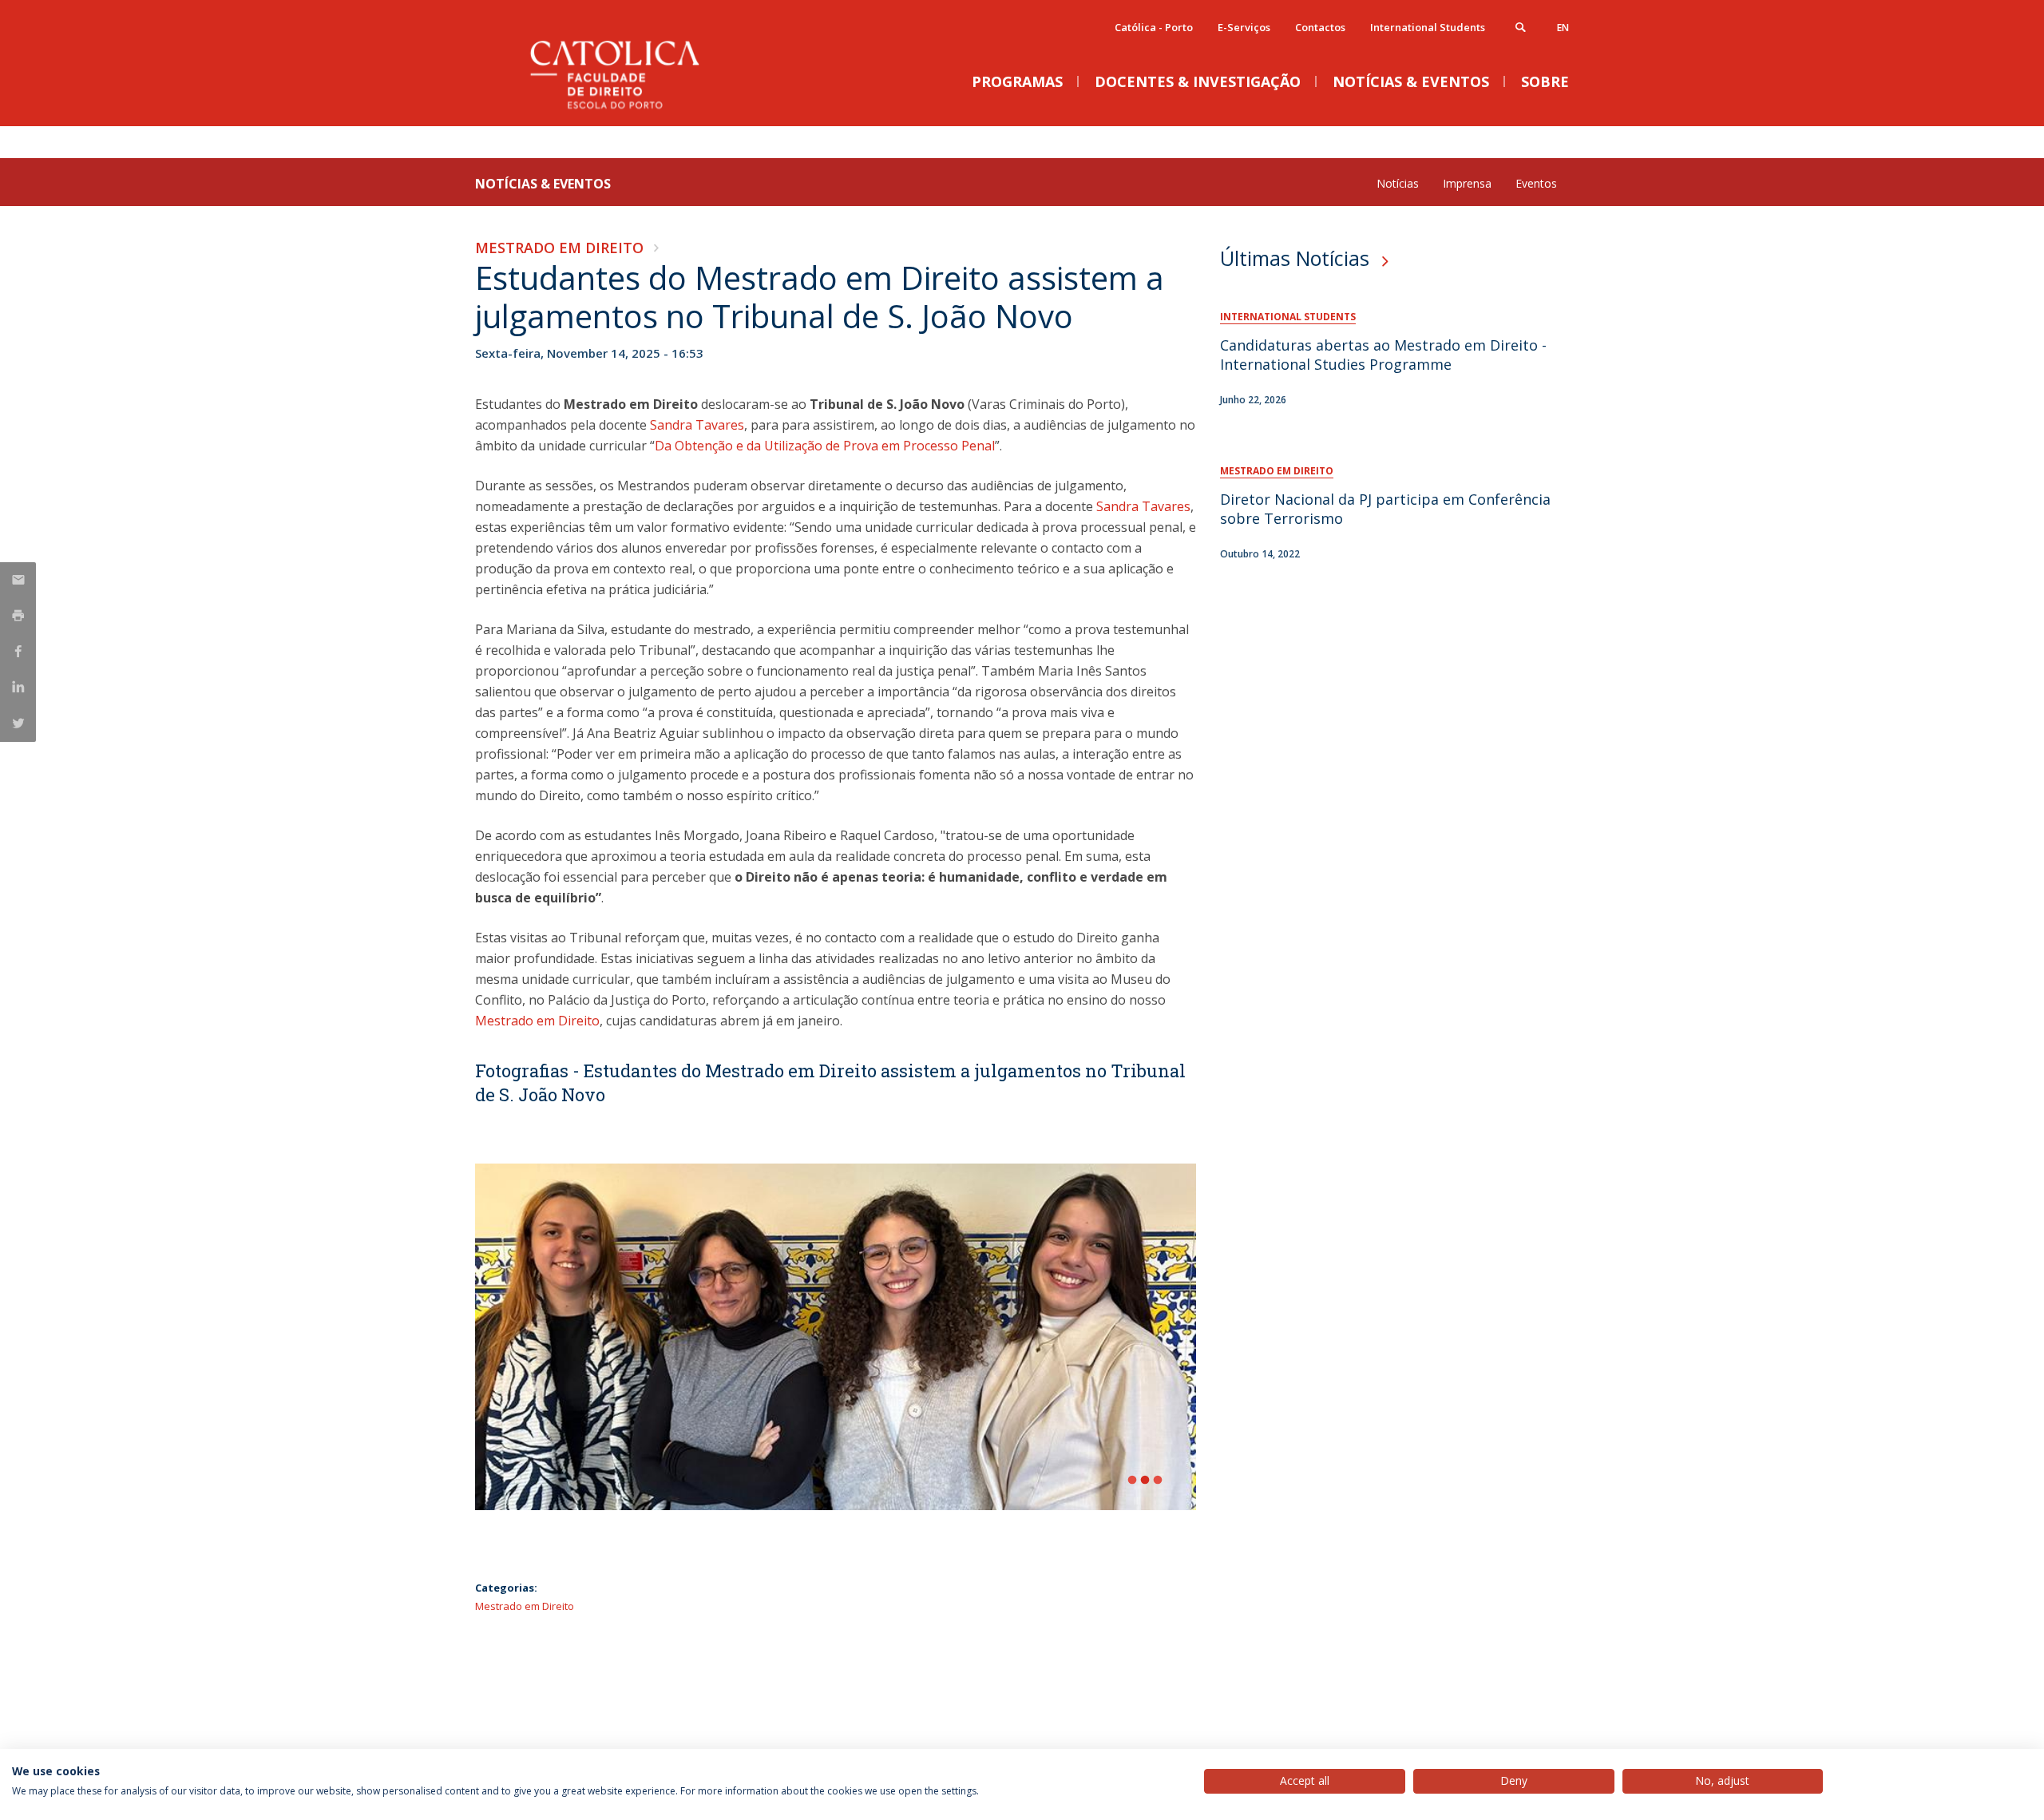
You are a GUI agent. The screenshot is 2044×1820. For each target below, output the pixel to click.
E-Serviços (1244, 27)
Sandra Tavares (697, 425)
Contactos (1320, 27)
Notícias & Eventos (543, 184)
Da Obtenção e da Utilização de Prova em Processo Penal (825, 446)
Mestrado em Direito (559, 248)
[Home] (635, 110)
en (1563, 28)
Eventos (1536, 183)
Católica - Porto (1154, 27)
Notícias (1398, 183)
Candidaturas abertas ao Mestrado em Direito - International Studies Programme (1383, 355)
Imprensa (1467, 183)
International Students (1428, 27)
